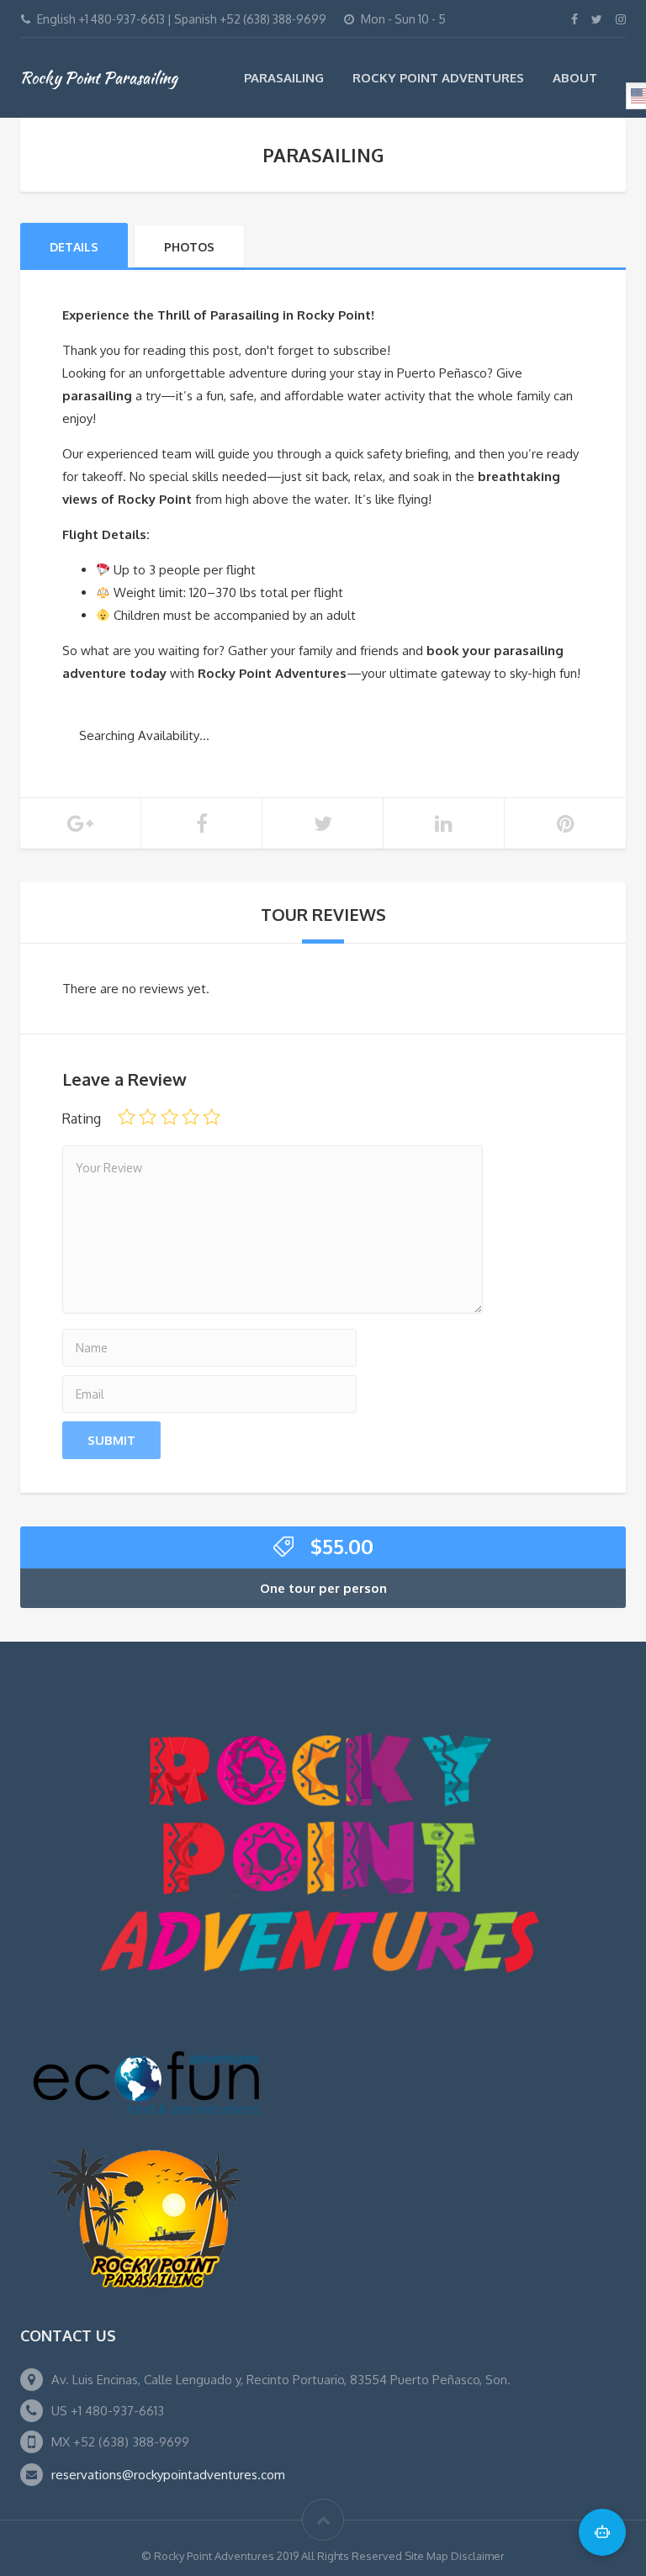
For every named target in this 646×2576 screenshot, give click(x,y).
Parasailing (284, 78)
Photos (189, 247)
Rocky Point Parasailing (99, 77)
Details (74, 247)
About (575, 78)
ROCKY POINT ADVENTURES (438, 78)
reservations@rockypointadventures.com (168, 2475)
